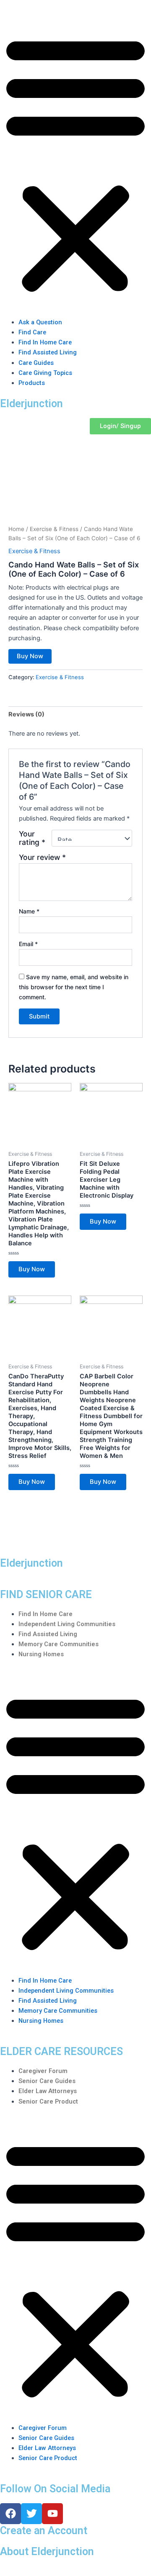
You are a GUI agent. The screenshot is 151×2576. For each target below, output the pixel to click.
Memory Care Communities (59, 1644)
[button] (75, 164)
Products (32, 383)
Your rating (32, 838)
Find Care (32, 332)
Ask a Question (40, 322)
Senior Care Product (48, 2101)
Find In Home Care (45, 342)
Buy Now (30, 656)
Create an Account (44, 2531)
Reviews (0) (26, 714)
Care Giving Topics (45, 373)
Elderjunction (31, 404)
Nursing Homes (41, 1654)
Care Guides (36, 363)
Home (16, 529)
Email (28, 944)
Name (29, 911)
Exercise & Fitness (54, 529)
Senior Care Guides (47, 2081)
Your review (42, 857)
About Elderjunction (47, 2552)
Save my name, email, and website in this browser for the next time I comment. (74, 987)
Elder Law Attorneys (48, 2091)
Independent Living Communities (67, 1624)
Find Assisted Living (48, 352)
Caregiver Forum (43, 2071)
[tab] (75, 715)
